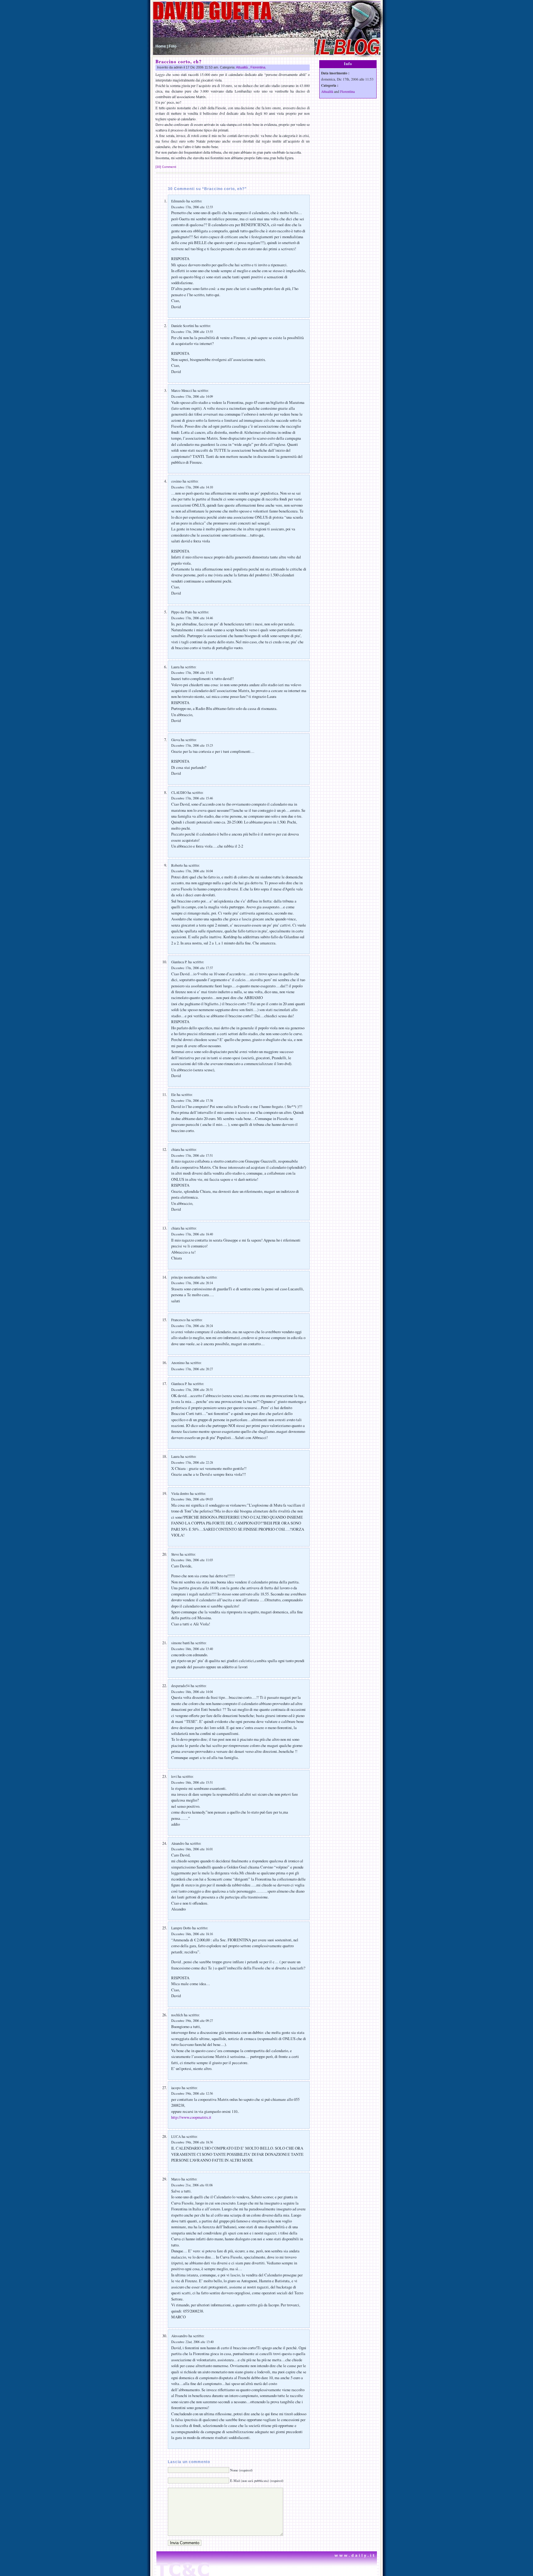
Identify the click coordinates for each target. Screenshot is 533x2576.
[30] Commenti (166, 167)
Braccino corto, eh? (179, 61)
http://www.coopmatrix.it (191, 2117)
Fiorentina (258, 67)
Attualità (242, 67)
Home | (162, 46)
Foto (173, 46)
